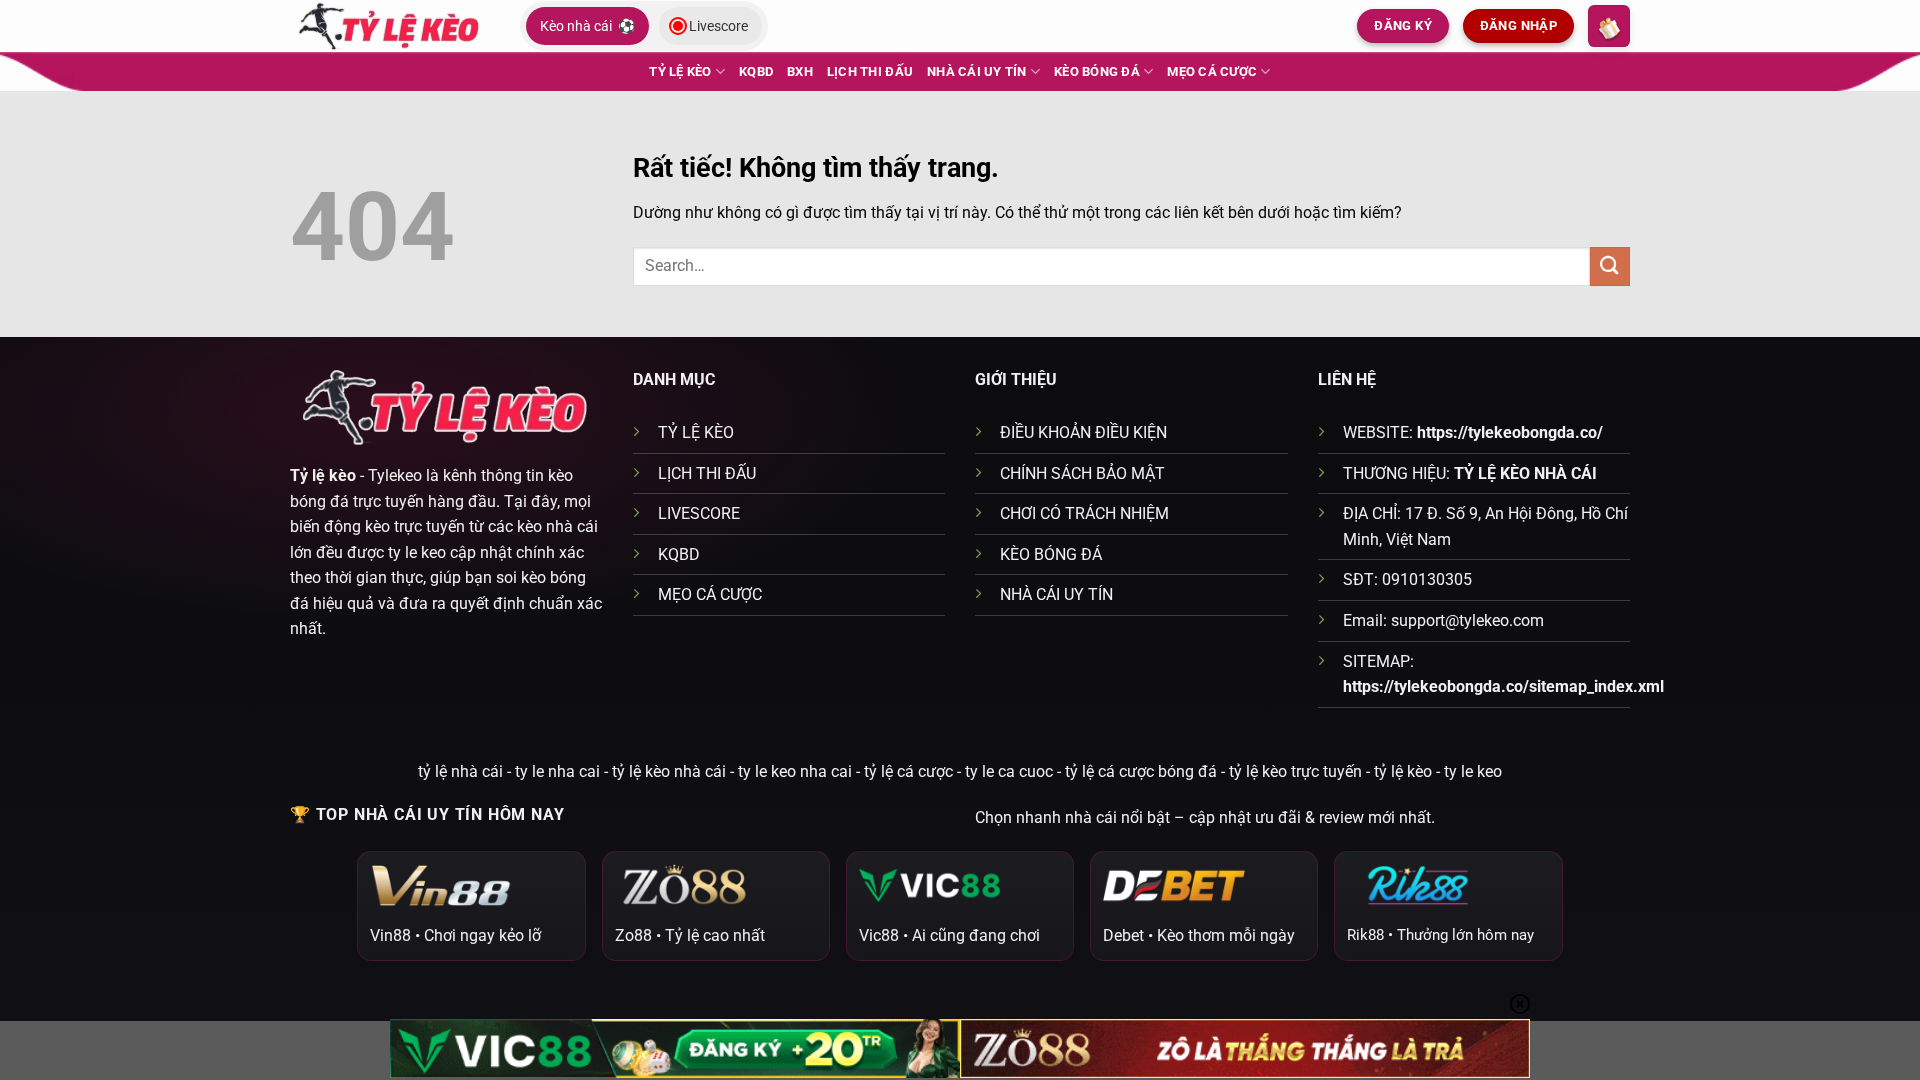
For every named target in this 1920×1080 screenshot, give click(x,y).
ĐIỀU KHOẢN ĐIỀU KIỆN (1083, 432)
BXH (800, 71)
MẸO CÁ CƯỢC (1212, 71)
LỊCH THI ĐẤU (870, 71)
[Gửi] (1610, 266)
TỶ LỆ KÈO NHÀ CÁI (1525, 473)
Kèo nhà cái (587, 26)
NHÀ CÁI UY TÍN (977, 71)
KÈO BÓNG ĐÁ (1097, 71)
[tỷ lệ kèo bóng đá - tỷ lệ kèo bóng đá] (390, 25)
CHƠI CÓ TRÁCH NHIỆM (1084, 513)
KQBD (756, 71)
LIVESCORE (699, 513)
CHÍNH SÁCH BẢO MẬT (1082, 473)
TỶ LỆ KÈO (680, 71)
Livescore (718, 26)
